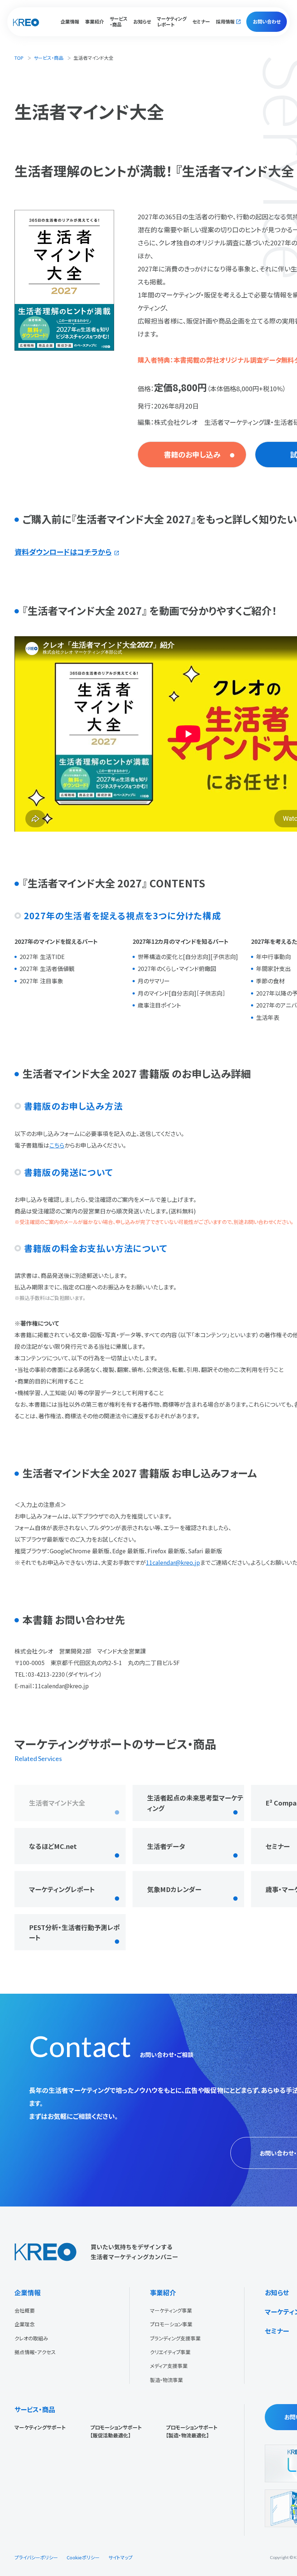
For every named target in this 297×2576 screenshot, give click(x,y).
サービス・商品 (49, 58)
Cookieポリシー (83, 2557)
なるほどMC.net (53, 1846)
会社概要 (25, 2310)
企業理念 (25, 2324)
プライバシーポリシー (36, 2557)
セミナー (201, 22)
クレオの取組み (31, 2338)
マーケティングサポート (40, 2427)
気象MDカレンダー (174, 1889)
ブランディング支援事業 (175, 2338)
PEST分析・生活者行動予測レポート (74, 1932)
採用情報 (225, 22)
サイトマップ (120, 2557)
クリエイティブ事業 (170, 2352)
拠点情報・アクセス (35, 2352)
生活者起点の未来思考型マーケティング (195, 1803)
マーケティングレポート (172, 22)
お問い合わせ (267, 22)
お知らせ (142, 22)
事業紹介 (163, 2292)
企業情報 (28, 2292)
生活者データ (166, 1846)
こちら (57, 1145)
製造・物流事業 (166, 2380)
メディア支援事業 (169, 2366)
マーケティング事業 (171, 2310)
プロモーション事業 (171, 2324)
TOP (19, 58)
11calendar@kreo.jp (173, 1562)
